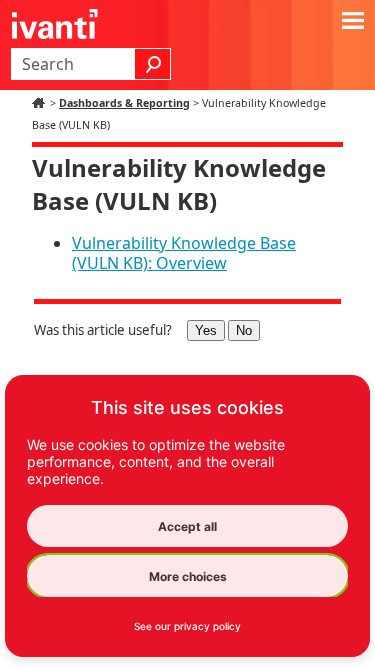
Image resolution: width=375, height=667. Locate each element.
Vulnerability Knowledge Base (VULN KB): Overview (184, 253)
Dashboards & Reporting (124, 103)
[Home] (41, 103)
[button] (153, 64)
